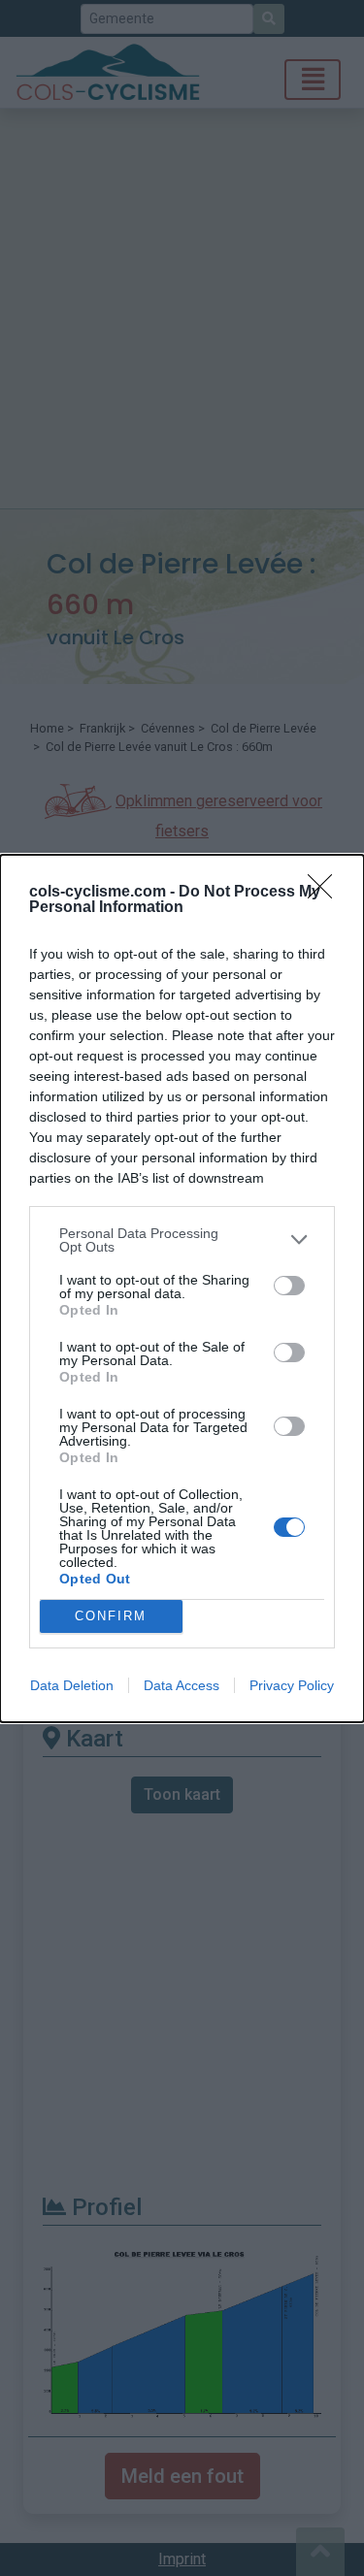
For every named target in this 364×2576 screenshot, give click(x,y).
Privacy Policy (292, 1685)
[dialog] (182, 1288)
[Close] (326, 893)
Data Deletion (72, 1685)
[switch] (289, 1286)
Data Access (182, 1685)
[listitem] (182, 1240)
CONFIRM (111, 1616)
